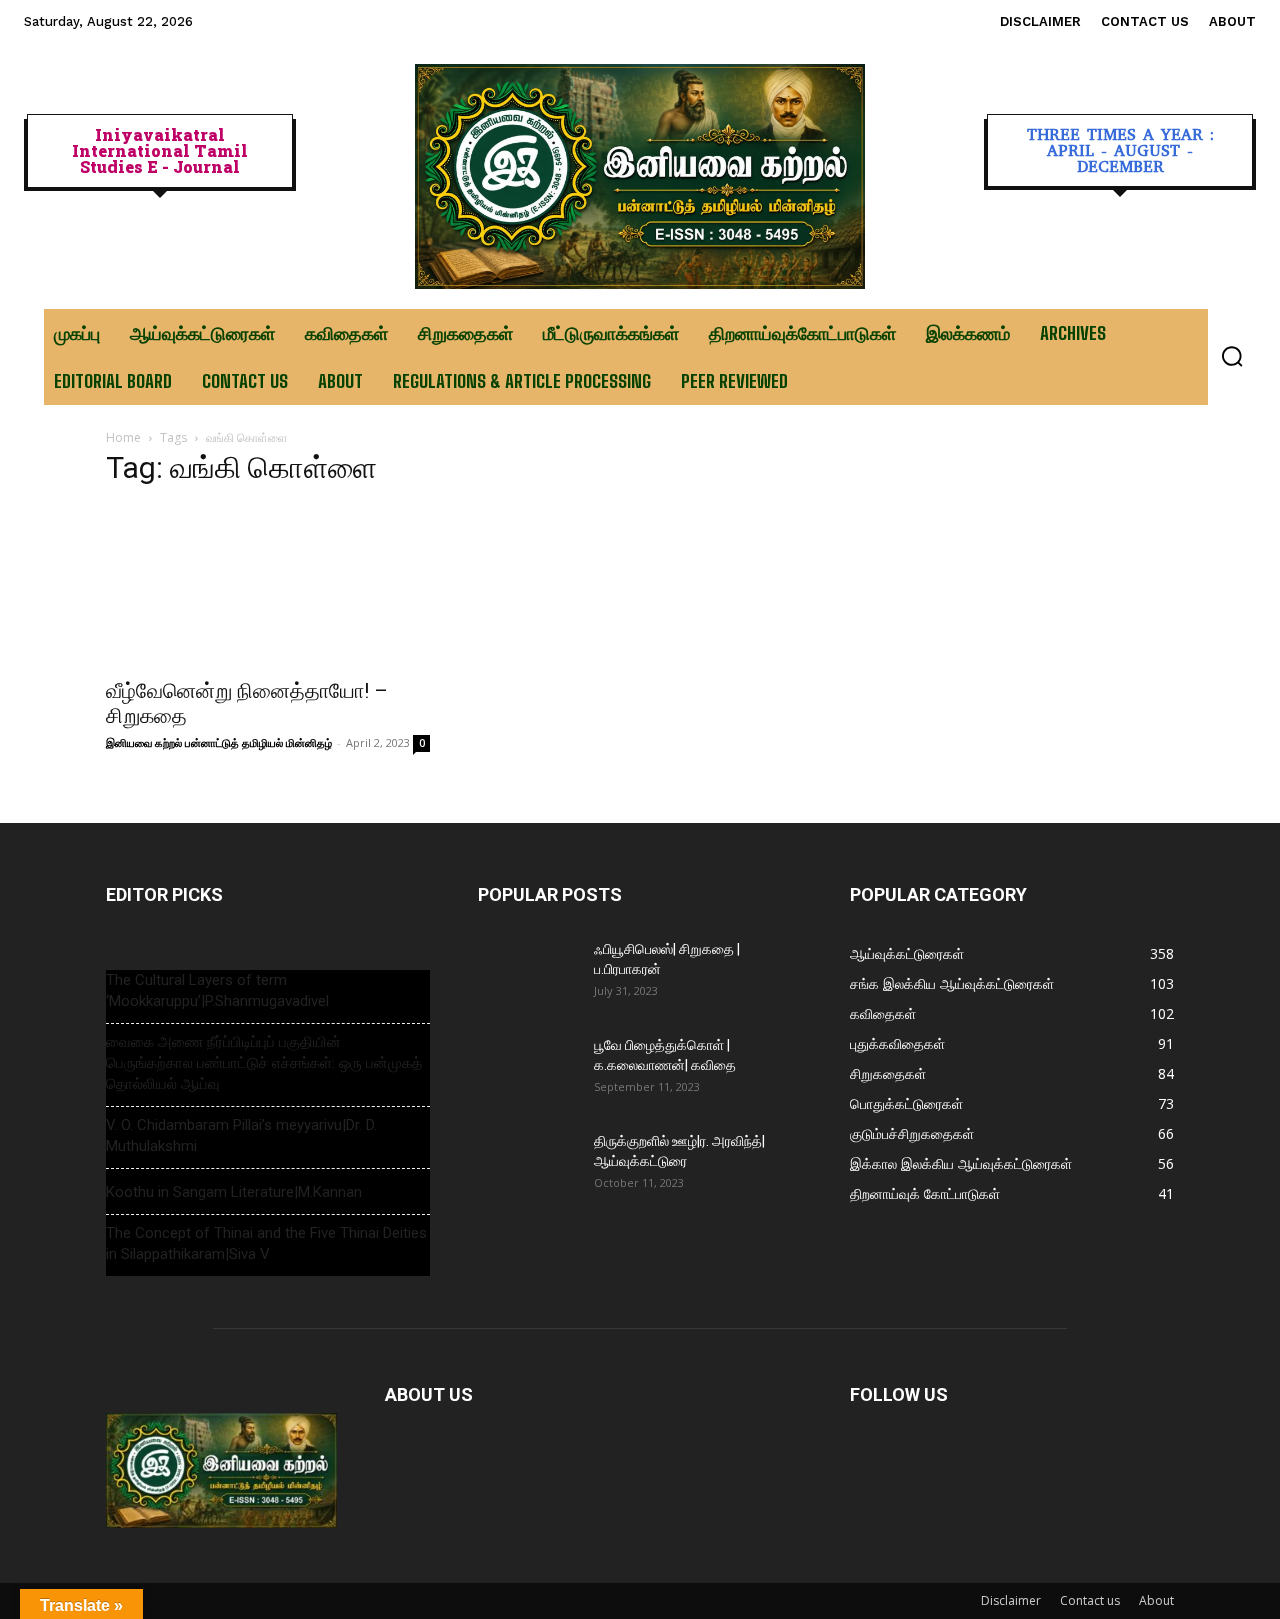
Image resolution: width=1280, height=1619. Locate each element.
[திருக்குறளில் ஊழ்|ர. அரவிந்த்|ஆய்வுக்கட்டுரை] (528, 1166)
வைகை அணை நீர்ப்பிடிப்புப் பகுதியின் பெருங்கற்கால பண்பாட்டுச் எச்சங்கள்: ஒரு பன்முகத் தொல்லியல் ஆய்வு (264, 1063)
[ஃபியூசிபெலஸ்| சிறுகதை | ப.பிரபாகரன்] (528, 974)
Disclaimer (1011, 1600)
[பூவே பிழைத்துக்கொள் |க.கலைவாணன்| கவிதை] (528, 1070)
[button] (1232, 356)
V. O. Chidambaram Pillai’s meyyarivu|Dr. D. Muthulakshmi (241, 1135)
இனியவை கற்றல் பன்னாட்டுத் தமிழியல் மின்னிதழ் (219, 742)
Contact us (1090, 1600)
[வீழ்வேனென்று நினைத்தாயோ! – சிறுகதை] (268, 586)
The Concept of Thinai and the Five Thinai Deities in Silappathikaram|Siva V (266, 1243)
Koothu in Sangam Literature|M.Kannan (234, 1192)
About (1156, 1600)
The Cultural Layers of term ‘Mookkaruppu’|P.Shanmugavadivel (217, 990)
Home (123, 437)
